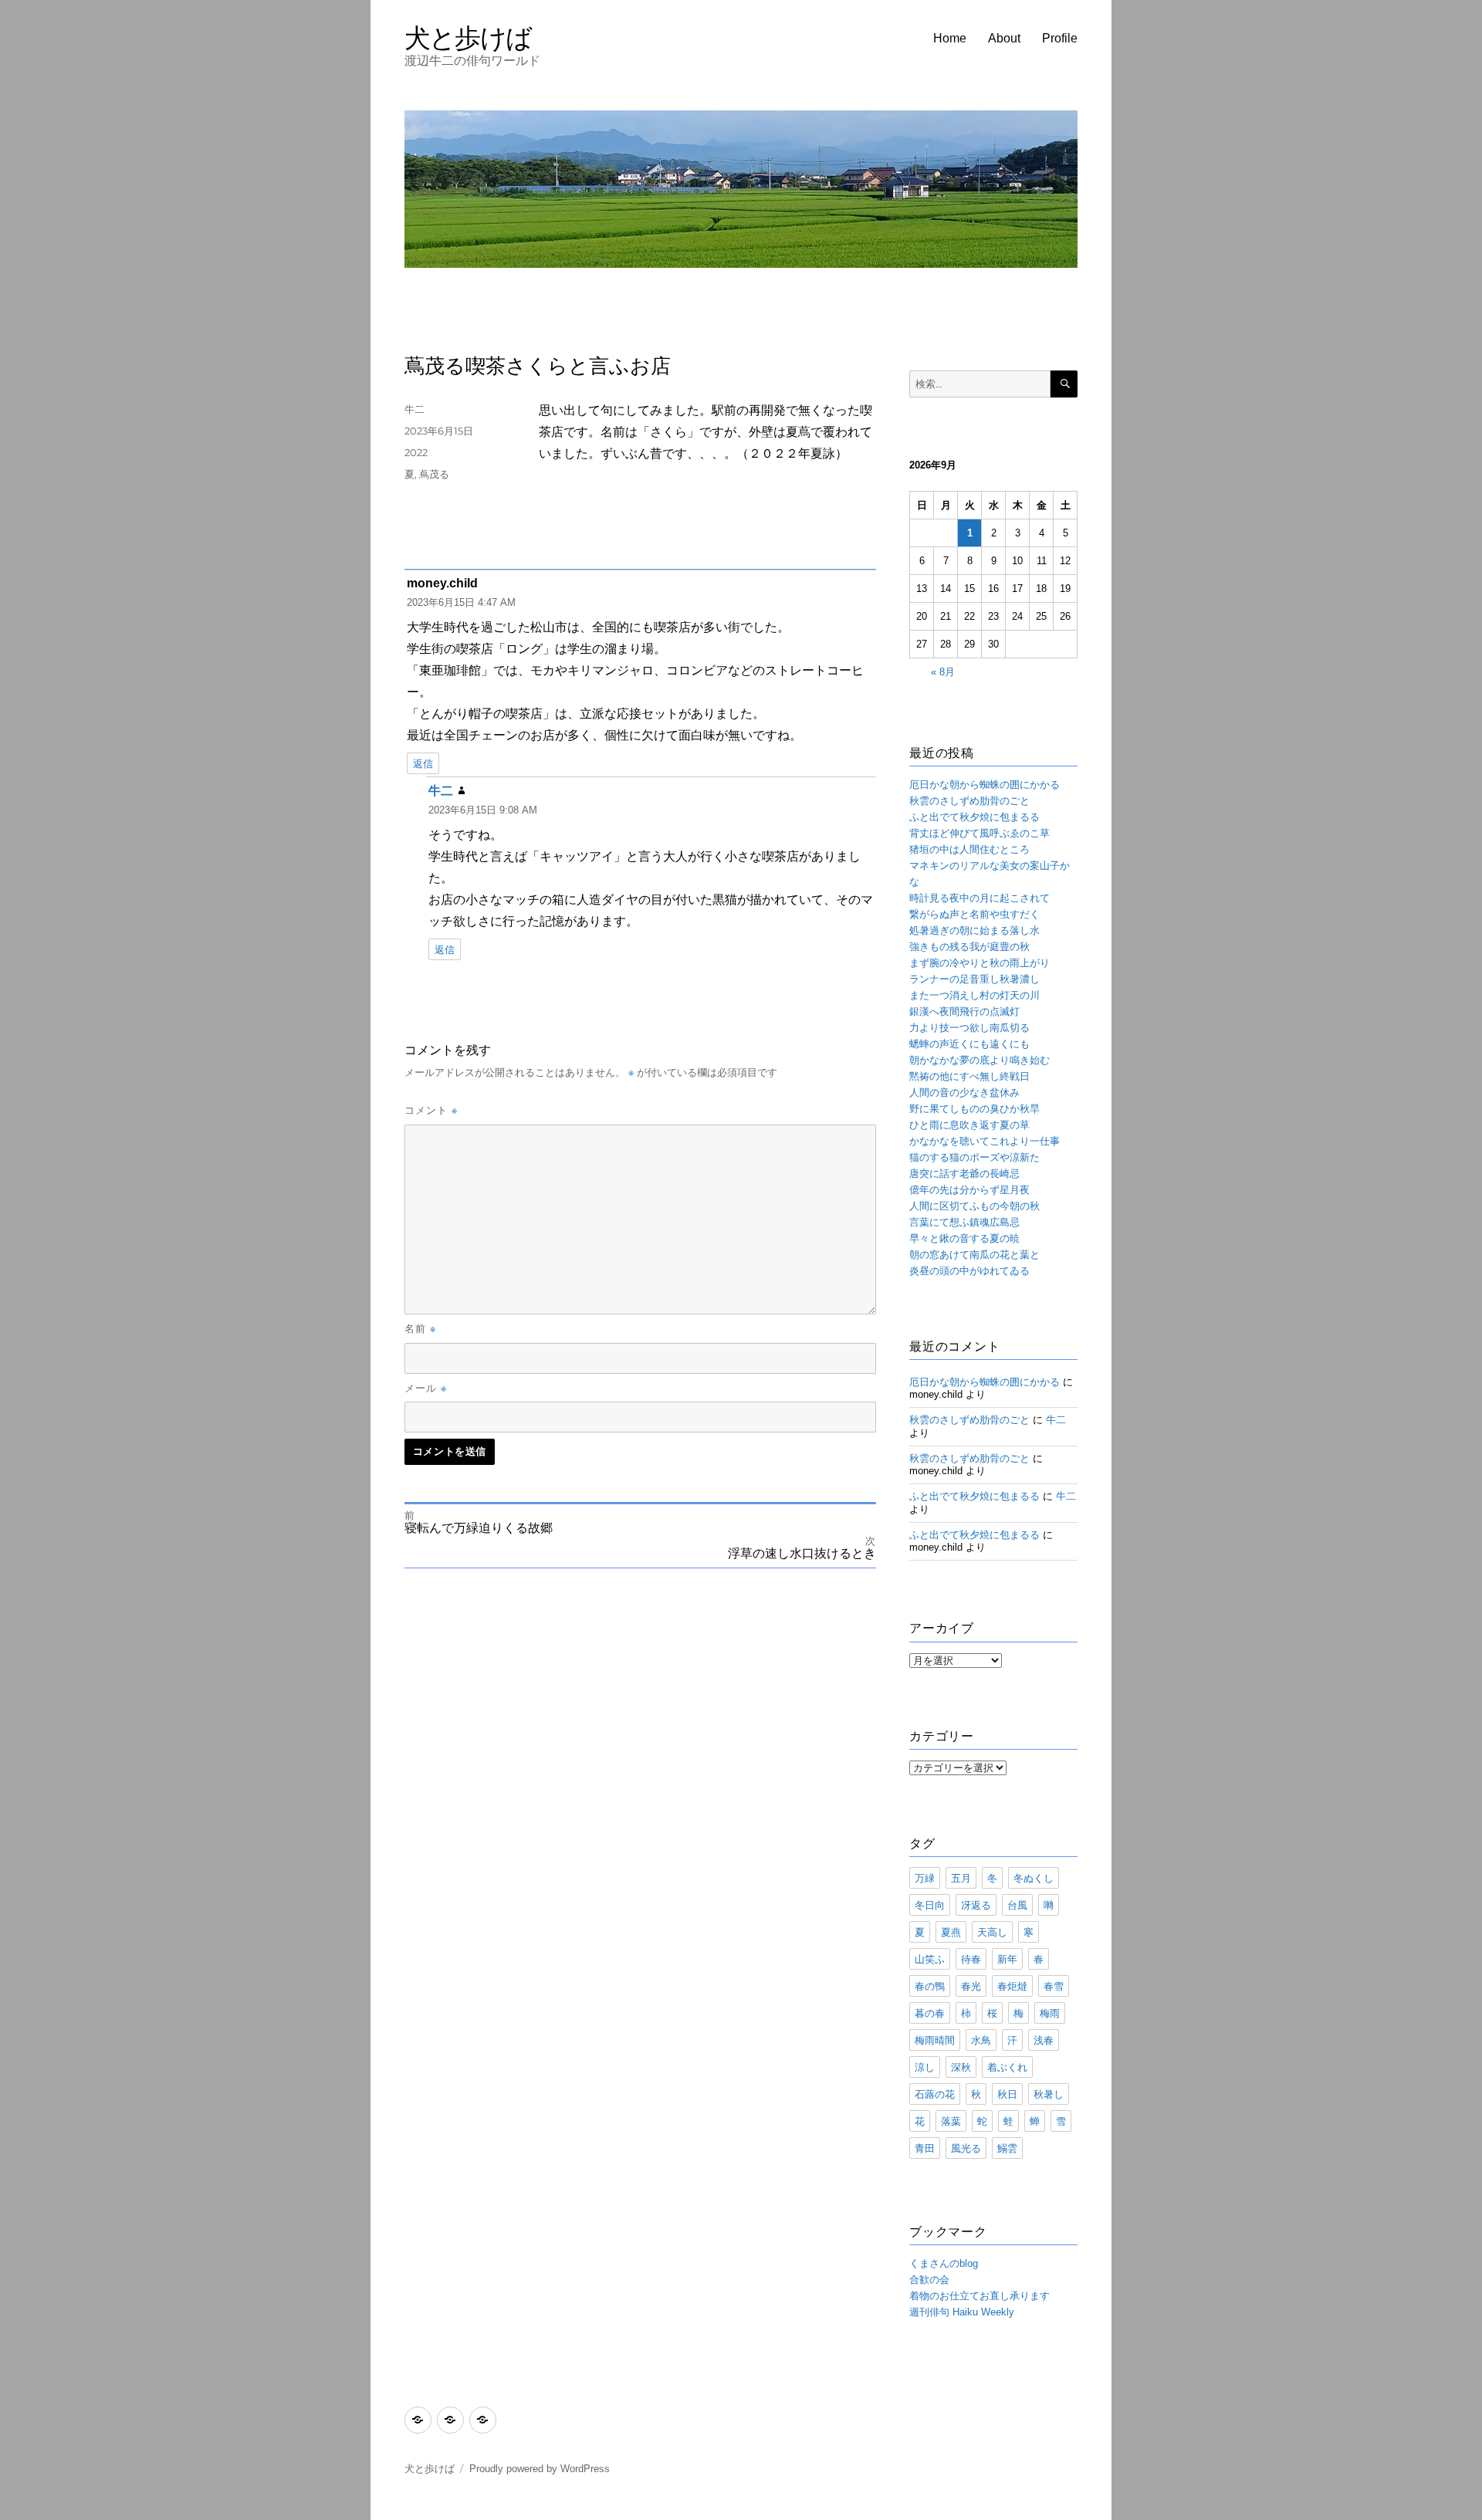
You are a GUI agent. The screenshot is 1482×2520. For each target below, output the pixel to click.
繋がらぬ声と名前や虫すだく (974, 914)
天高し (992, 1932)
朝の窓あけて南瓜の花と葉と (974, 1255)
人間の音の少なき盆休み (964, 1093)
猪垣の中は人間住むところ (969, 849)
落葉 (951, 2121)
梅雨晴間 (935, 2040)
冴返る (976, 1905)
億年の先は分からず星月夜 (969, 1190)
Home (950, 38)
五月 (961, 1878)
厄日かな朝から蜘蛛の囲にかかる (985, 785)
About (1004, 38)
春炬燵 (1012, 1986)
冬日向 (930, 1905)
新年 (1007, 1959)
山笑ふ (930, 1959)
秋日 (1007, 2094)
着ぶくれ (1007, 2067)
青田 (925, 2148)
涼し (925, 2067)
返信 (423, 764)
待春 (971, 1959)
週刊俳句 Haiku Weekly (962, 2312)
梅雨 (1050, 2013)
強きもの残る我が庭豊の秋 (969, 947)
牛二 (414, 409)
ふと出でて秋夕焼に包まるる (974, 817)
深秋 (961, 2067)
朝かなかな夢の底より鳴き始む (980, 1060)
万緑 (925, 1878)
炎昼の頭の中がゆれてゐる (969, 1271)
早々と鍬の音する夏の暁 (964, 1238)
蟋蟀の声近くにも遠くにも (969, 1044)
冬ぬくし (1034, 1878)
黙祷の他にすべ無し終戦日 (969, 1076)
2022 (416, 452)
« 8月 (943, 672)
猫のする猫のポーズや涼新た (974, 1157)
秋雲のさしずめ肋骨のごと (969, 801)
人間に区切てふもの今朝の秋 (974, 1206)
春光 (971, 1986)
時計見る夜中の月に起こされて (980, 898)
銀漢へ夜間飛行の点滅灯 (964, 1011)
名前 (420, 1328)
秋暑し (1049, 2094)
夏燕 (951, 1932)
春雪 (1054, 1986)
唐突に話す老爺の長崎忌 (964, 1174)
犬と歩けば (468, 37)
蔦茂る (434, 474)
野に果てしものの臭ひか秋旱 (974, 1109)
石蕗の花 (935, 2094)
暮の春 (930, 2013)
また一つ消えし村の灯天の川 (974, 995)
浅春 (1044, 2040)
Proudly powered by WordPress (540, 2469)
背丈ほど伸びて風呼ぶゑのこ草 (980, 833)
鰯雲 (1007, 2148)
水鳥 (981, 2040)
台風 (1017, 1905)
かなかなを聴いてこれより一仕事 (985, 1141)
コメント (431, 1110)
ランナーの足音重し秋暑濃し (974, 979)
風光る (966, 2148)
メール (426, 1388)
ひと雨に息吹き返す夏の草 (969, 1125)
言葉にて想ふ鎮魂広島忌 (964, 1222)
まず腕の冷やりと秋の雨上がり (980, 963)
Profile (1060, 38)
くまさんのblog (944, 2263)
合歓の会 (929, 2280)
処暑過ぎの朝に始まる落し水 (974, 930)
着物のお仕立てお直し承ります (980, 2296)
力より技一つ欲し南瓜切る (969, 1028)
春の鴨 (930, 1986)
